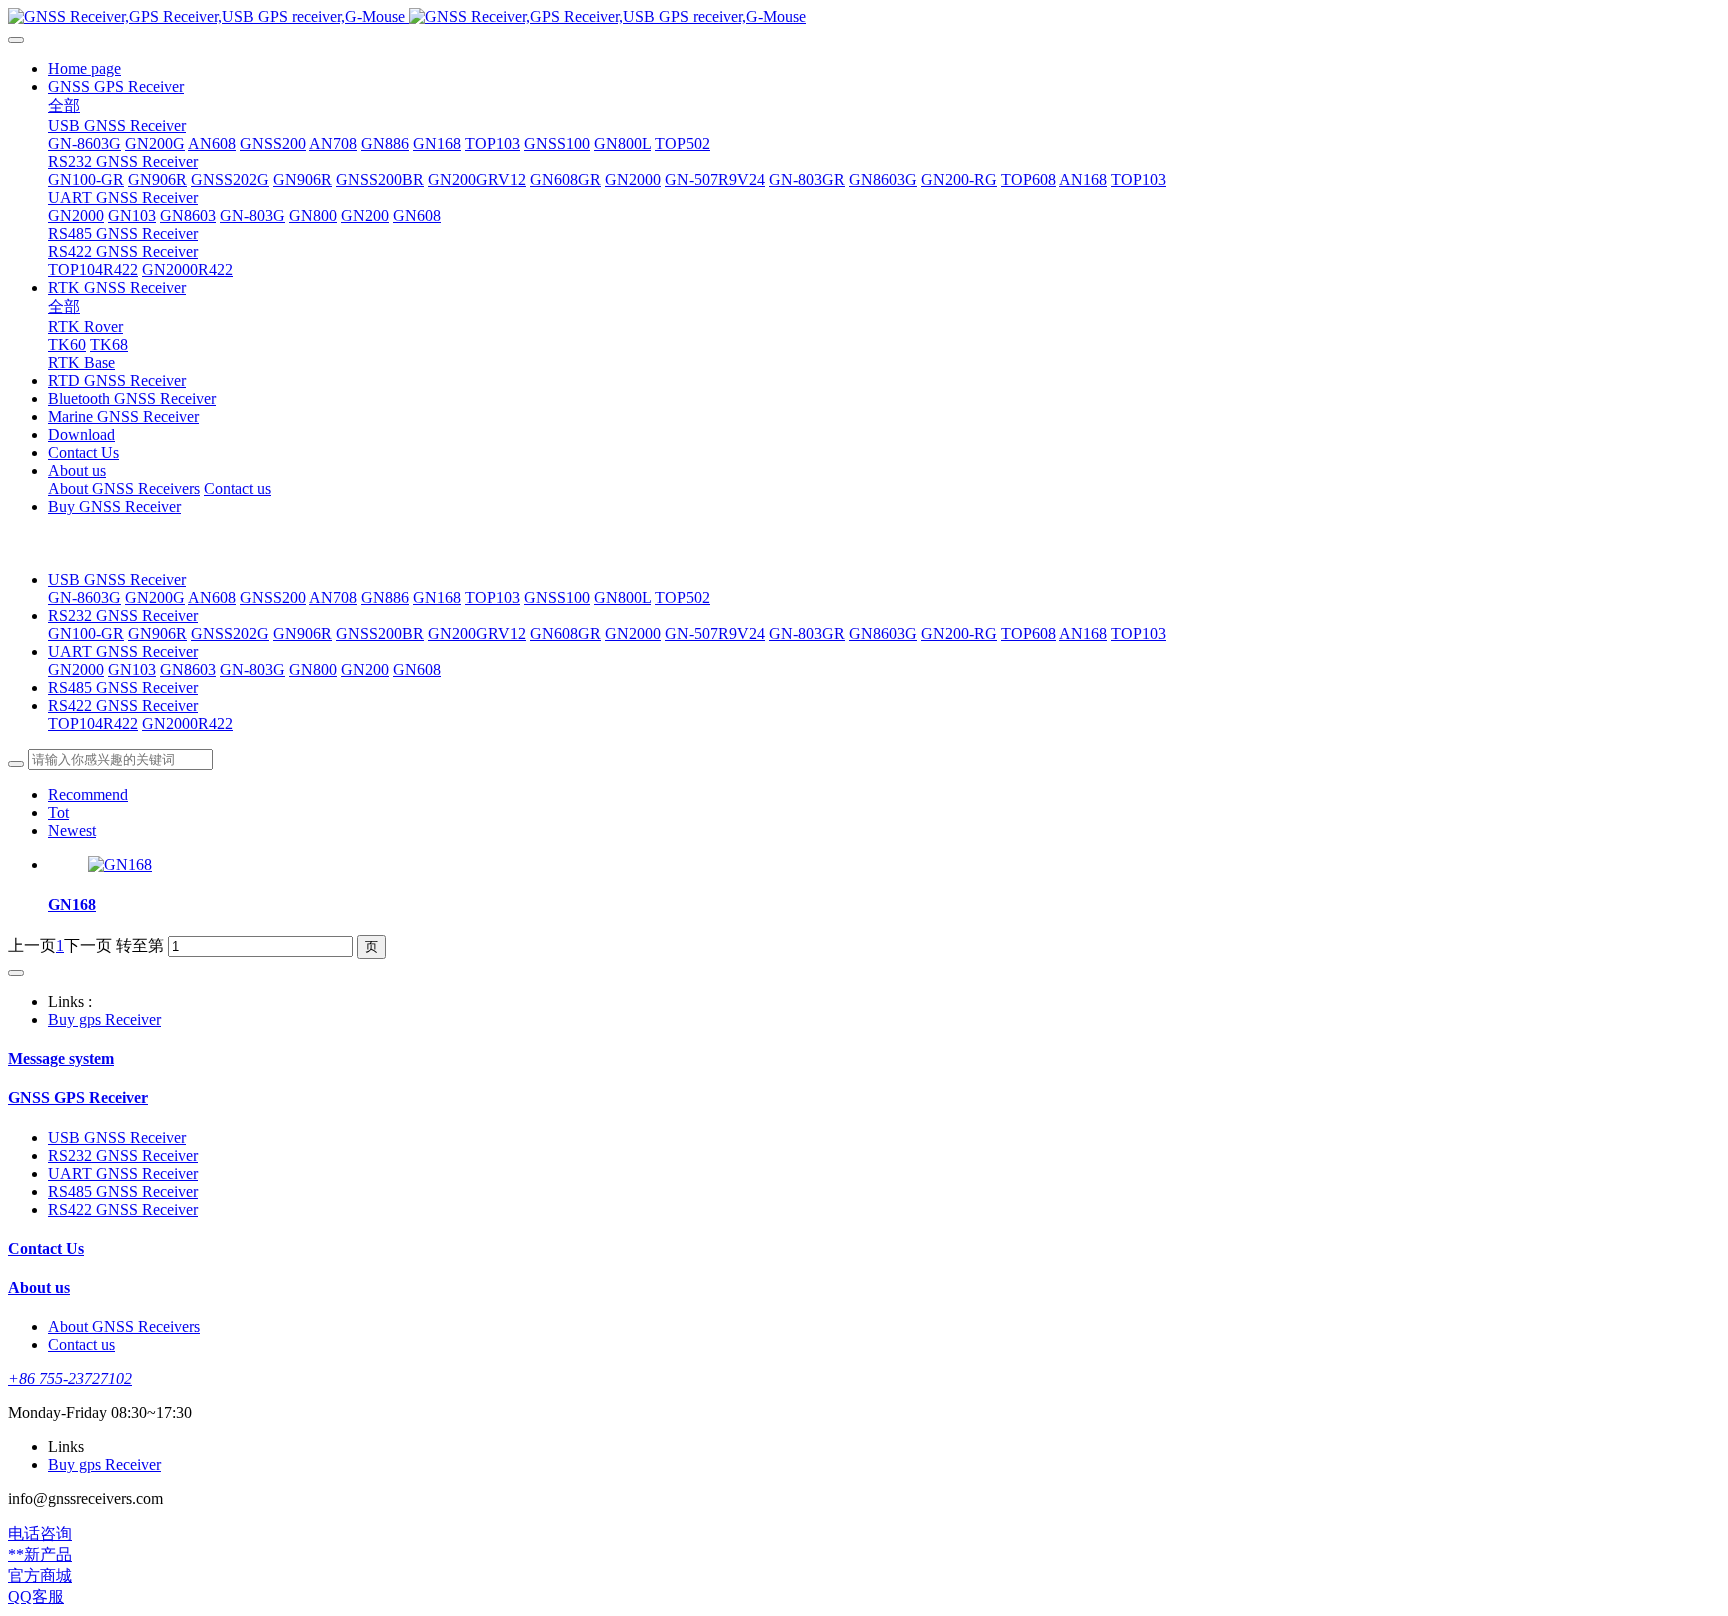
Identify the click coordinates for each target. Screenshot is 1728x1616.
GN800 (313, 669)
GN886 (385, 597)
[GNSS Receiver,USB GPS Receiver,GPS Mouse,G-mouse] (864, 17)
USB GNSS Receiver (117, 579)
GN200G (155, 597)
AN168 (1083, 633)
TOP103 (492, 597)
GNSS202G (230, 633)
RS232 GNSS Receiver (123, 615)
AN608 (212, 597)
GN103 (132, 669)
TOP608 (1028, 633)
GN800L (622, 597)
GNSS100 (557, 597)
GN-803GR (807, 633)
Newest (72, 830)
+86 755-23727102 (70, 1378)
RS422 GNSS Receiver (123, 705)
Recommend (88, 794)
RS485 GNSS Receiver (123, 687)
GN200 (365, 669)
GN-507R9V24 (715, 633)
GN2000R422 (187, 723)
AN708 (333, 597)
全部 (64, 105)
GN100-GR (86, 633)
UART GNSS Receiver (123, 651)
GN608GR (565, 633)
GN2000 (633, 633)
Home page (84, 68)
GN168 (437, 597)
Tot (58, 812)
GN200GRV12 (477, 633)
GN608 (417, 669)
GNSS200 (273, 597)
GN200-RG (959, 633)
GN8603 (188, 669)
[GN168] (120, 864)
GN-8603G (84, 597)
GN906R (157, 633)
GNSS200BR (380, 633)
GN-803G (252, 669)
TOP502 (682, 597)
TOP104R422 (93, 723)
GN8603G (883, 633)
